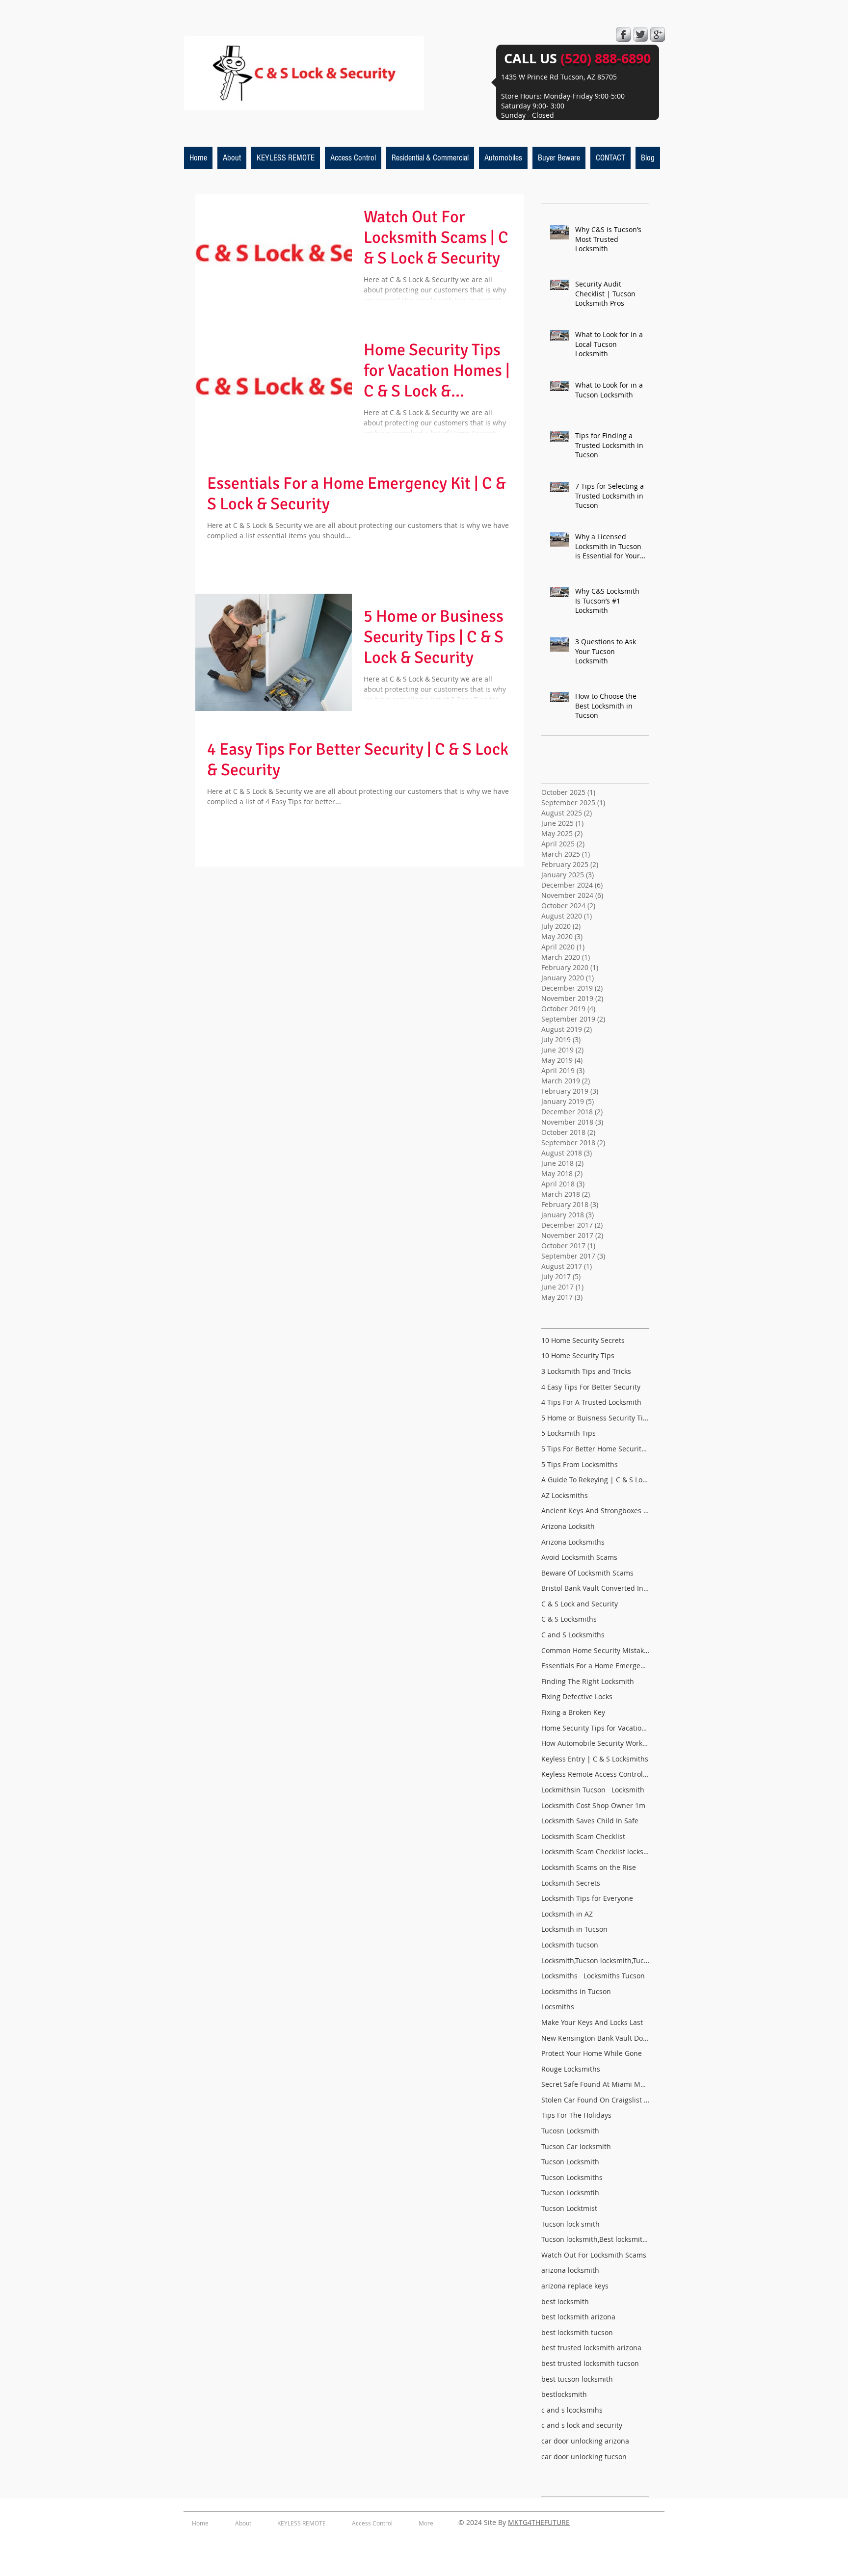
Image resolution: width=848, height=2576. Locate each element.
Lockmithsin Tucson (573, 1790)
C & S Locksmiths (569, 1619)
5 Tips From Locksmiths (580, 1464)
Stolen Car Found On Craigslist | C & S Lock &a (595, 2100)
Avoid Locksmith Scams (579, 1557)
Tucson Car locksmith (576, 2146)
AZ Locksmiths (565, 1495)
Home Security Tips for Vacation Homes (595, 1728)
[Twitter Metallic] (640, 34)
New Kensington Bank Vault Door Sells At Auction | (595, 2038)
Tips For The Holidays (576, 2115)
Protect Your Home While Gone (592, 2053)
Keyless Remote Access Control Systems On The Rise (595, 1774)
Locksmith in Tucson (574, 1929)
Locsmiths (558, 2007)
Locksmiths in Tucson (576, 1991)
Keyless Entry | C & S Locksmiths (595, 1759)
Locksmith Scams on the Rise (589, 1867)
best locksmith (565, 2301)
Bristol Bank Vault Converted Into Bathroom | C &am (595, 1588)
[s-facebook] (623, 34)
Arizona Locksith (568, 1526)
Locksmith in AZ (567, 1914)
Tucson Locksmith (570, 2162)
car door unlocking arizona (585, 2441)
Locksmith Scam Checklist (583, 1836)
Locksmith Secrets (571, 1883)
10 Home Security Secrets (583, 1340)
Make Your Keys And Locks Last (592, 2022)
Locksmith (628, 1790)
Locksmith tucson (570, 1945)
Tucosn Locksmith (570, 2131)
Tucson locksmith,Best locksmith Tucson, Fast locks (595, 2239)
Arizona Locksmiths (573, 1542)
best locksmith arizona (578, 2317)
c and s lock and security (582, 2425)
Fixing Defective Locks (577, 1696)
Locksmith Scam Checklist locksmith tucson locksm (595, 1852)
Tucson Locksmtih (570, 2193)
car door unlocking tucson (584, 2457)
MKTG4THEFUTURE (539, 2522)
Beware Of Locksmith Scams (587, 1573)
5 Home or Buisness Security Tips (595, 1418)
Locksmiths (559, 1976)
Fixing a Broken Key (573, 1712)
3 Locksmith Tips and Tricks (586, 1371)
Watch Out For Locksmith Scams (594, 2255)
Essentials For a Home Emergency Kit (595, 1666)
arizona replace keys (575, 2286)
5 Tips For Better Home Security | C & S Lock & (595, 1449)
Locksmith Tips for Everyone (587, 1898)
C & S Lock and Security (580, 1604)
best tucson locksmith (577, 2379)
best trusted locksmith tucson (590, 2363)
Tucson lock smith (570, 2224)
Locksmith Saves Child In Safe (590, 1821)
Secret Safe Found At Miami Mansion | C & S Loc (595, 2084)
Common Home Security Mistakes (595, 1650)
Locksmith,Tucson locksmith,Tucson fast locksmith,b (595, 1960)
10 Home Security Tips (578, 1355)
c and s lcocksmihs (572, 2410)
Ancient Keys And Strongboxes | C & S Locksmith (595, 1511)
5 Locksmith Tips (569, 1433)
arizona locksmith (570, 2270)
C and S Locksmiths (573, 1635)
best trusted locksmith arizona (591, 2348)
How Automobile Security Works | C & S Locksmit (595, 1743)
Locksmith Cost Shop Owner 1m (593, 1805)
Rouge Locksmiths (571, 2069)
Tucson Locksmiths (572, 2177)
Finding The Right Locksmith (588, 1681)
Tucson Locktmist (569, 2208)
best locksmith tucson (577, 2332)
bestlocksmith (564, 2394)
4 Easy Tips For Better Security (591, 1387)
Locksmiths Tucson (614, 1976)
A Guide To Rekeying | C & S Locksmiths (595, 1480)
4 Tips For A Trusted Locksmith (591, 1402)
